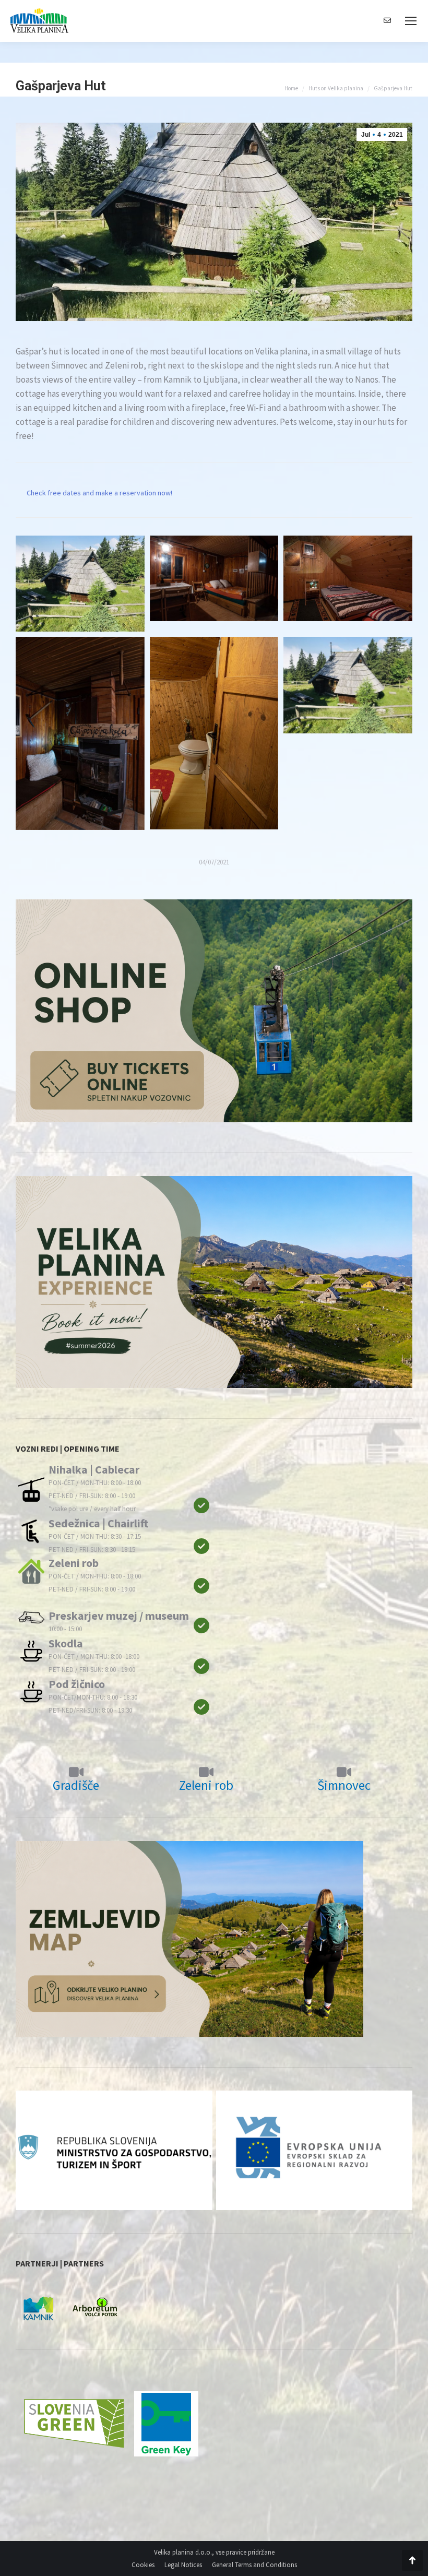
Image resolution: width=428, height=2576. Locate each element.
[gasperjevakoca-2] (214, 733)
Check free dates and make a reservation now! (99, 493)
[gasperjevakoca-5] (214, 579)
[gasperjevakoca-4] (348, 579)
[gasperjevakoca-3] (80, 733)
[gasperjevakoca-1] (348, 685)
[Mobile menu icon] (411, 21)
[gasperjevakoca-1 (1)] (80, 584)
